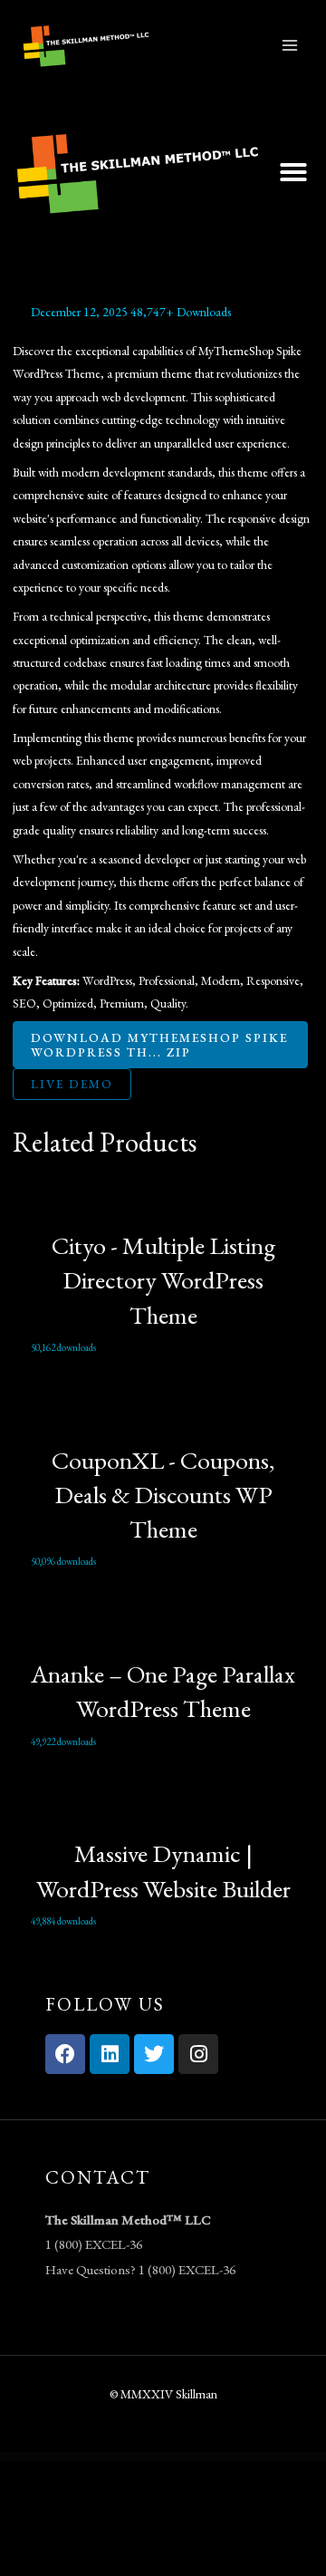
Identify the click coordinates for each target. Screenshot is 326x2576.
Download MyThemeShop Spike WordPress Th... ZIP (159, 1045)
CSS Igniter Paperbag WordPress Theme (194, 2457)
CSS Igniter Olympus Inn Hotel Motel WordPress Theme (53, 2457)
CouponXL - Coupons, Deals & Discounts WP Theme (163, 1495)
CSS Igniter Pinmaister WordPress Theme (293, 2457)
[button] (293, 172)
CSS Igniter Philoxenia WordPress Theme (228, 2457)
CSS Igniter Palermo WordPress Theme (161, 2457)
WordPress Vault (19, 2457)
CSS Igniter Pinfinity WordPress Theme (260, 2457)
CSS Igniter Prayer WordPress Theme (177, 2459)
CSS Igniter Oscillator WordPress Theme (95, 2457)
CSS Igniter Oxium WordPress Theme (128, 2457)
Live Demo (72, 1084)
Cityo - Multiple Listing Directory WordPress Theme (163, 1280)
